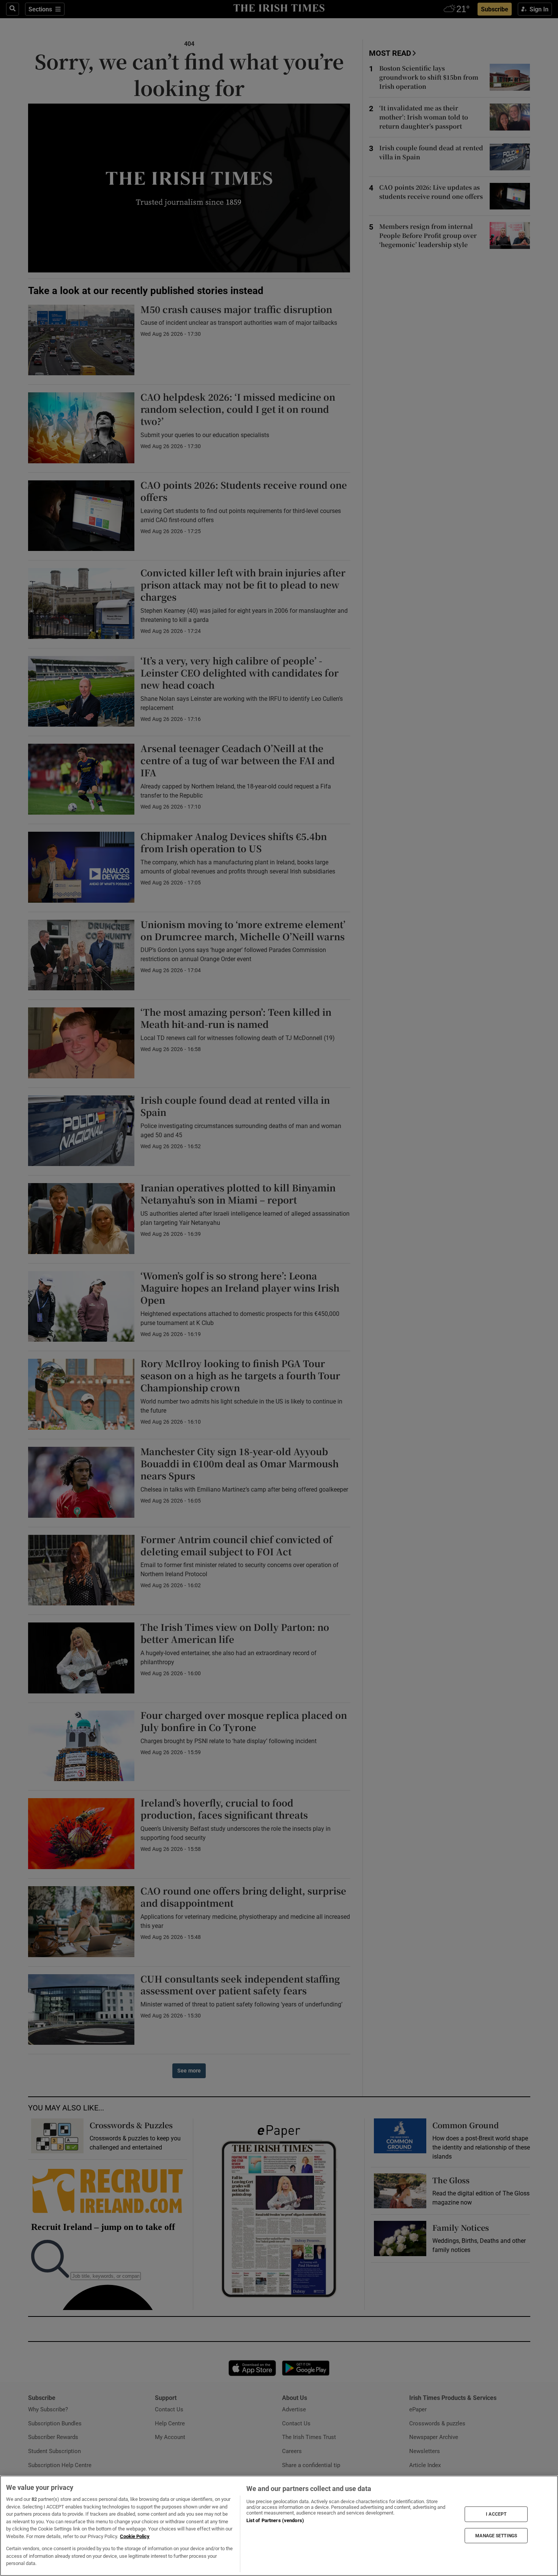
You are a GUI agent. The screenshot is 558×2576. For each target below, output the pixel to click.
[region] (279, 2526)
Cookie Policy (135, 2536)
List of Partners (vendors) (275, 2520)
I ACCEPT (496, 2514)
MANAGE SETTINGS (496, 2535)
